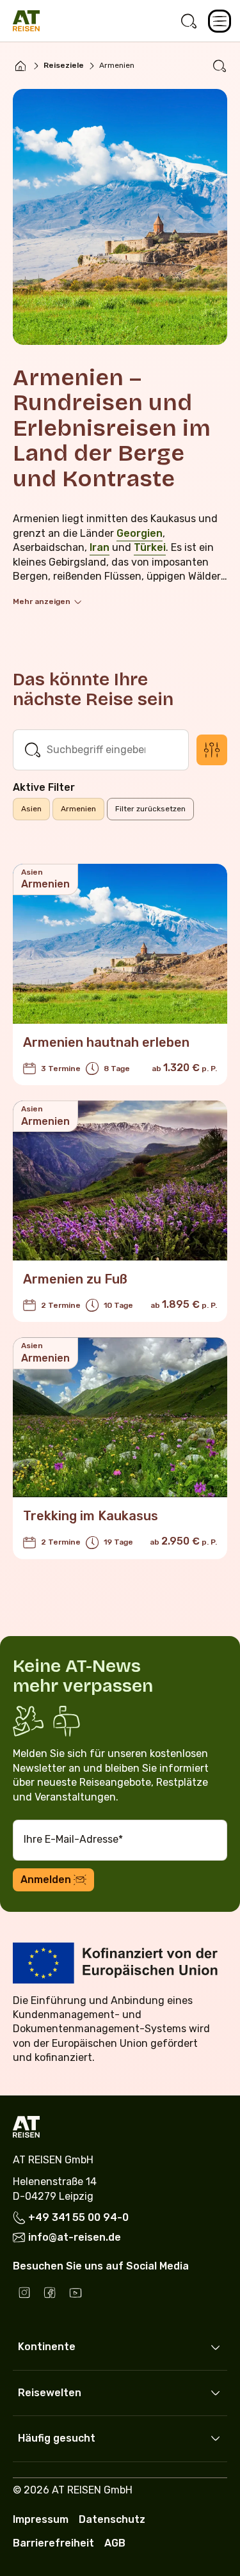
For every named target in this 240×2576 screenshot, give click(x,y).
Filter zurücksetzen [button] (150, 809)
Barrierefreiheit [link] (53, 2543)
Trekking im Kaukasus (91, 1516)
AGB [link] (115, 2543)
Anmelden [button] (46, 1880)
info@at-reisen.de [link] (75, 2237)
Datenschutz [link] (112, 2519)
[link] (189, 21)
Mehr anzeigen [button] (42, 601)
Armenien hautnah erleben (106, 1042)
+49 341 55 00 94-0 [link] (78, 2217)
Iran (100, 547)
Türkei (150, 547)
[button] (220, 21)
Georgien (140, 533)
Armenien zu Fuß (75, 1279)
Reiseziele (64, 65)
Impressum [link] (41, 2519)
